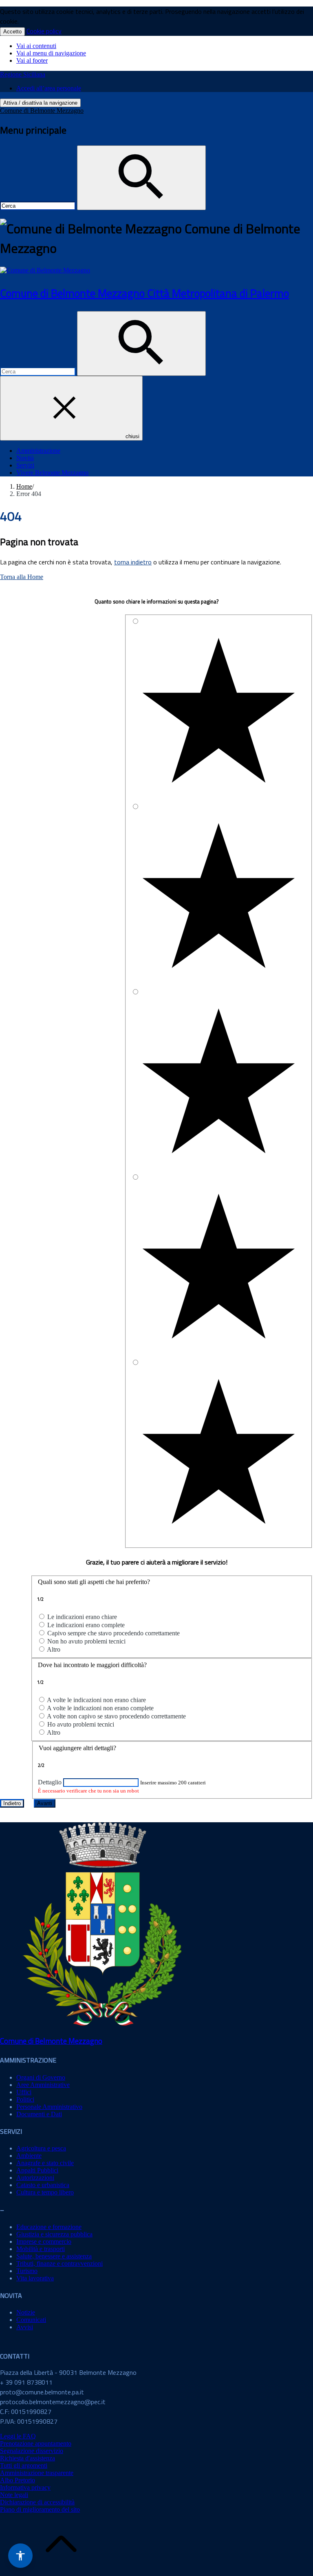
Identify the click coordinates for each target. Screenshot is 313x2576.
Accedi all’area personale (49, 88)
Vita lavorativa (35, 2278)
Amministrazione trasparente (37, 2473)
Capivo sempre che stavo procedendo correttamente (114, 1633)
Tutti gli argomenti (24, 2465)
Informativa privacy (25, 2487)
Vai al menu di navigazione (51, 53)
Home (24, 486)
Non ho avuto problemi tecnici (86, 1641)
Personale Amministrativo (49, 2107)
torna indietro (133, 562)
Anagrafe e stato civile (45, 2163)
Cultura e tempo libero (45, 2192)
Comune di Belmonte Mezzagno (42, 111)
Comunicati (31, 2320)
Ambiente (29, 2156)
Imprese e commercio (44, 2241)
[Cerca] (141, 178)
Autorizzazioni (35, 2178)
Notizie (26, 2312)
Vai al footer (32, 60)
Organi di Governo (41, 2077)
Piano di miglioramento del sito (40, 2509)
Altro (54, 1649)
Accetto (12, 32)
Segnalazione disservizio (32, 2451)
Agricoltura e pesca (41, 2148)
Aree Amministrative (43, 2085)
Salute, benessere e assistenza (54, 2256)
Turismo (27, 2271)
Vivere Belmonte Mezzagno (52, 473)
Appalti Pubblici (37, 2170)
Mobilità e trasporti (41, 2249)
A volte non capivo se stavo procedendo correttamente (116, 1716)
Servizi (25, 465)
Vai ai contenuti (36, 46)
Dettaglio (50, 1782)
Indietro (12, 1803)
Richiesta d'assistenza (28, 2458)
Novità (25, 458)
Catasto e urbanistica (43, 2185)
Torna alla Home (22, 577)
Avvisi (25, 2327)
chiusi (132, 436)
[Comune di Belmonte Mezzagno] (45, 270)
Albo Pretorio (18, 2480)
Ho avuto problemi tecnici (81, 1724)
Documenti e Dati (39, 2114)
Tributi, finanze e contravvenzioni (60, 2263)
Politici (25, 2099)
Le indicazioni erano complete (86, 1625)
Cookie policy (44, 31)
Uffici (24, 2092)
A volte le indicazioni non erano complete (100, 1708)
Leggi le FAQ (18, 2436)
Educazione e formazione (49, 2227)
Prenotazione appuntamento (36, 2443)
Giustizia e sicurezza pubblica (54, 2234)
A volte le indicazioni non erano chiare (96, 1700)
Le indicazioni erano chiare (82, 1617)
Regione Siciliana (23, 74)
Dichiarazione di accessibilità (37, 2502)
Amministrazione (38, 451)
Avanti (45, 1803)
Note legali (14, 2495)
